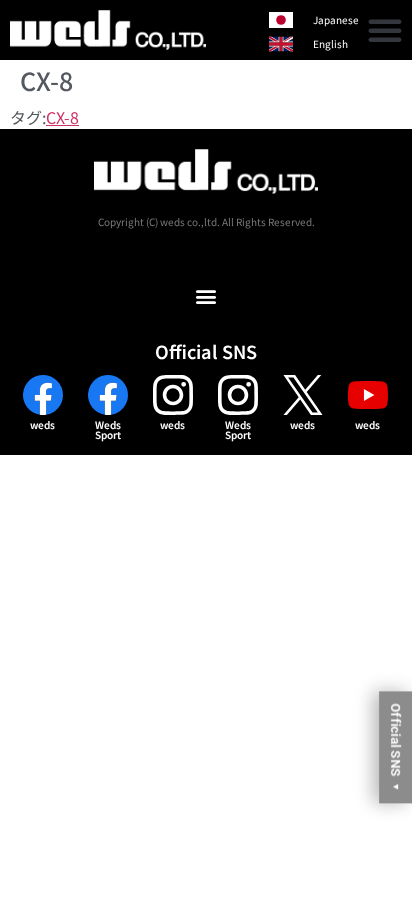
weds (42, 424)
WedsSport (108, 429)
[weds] (43, 395)
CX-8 (62, 117)
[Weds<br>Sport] (108, 395)
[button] (385, 30)
